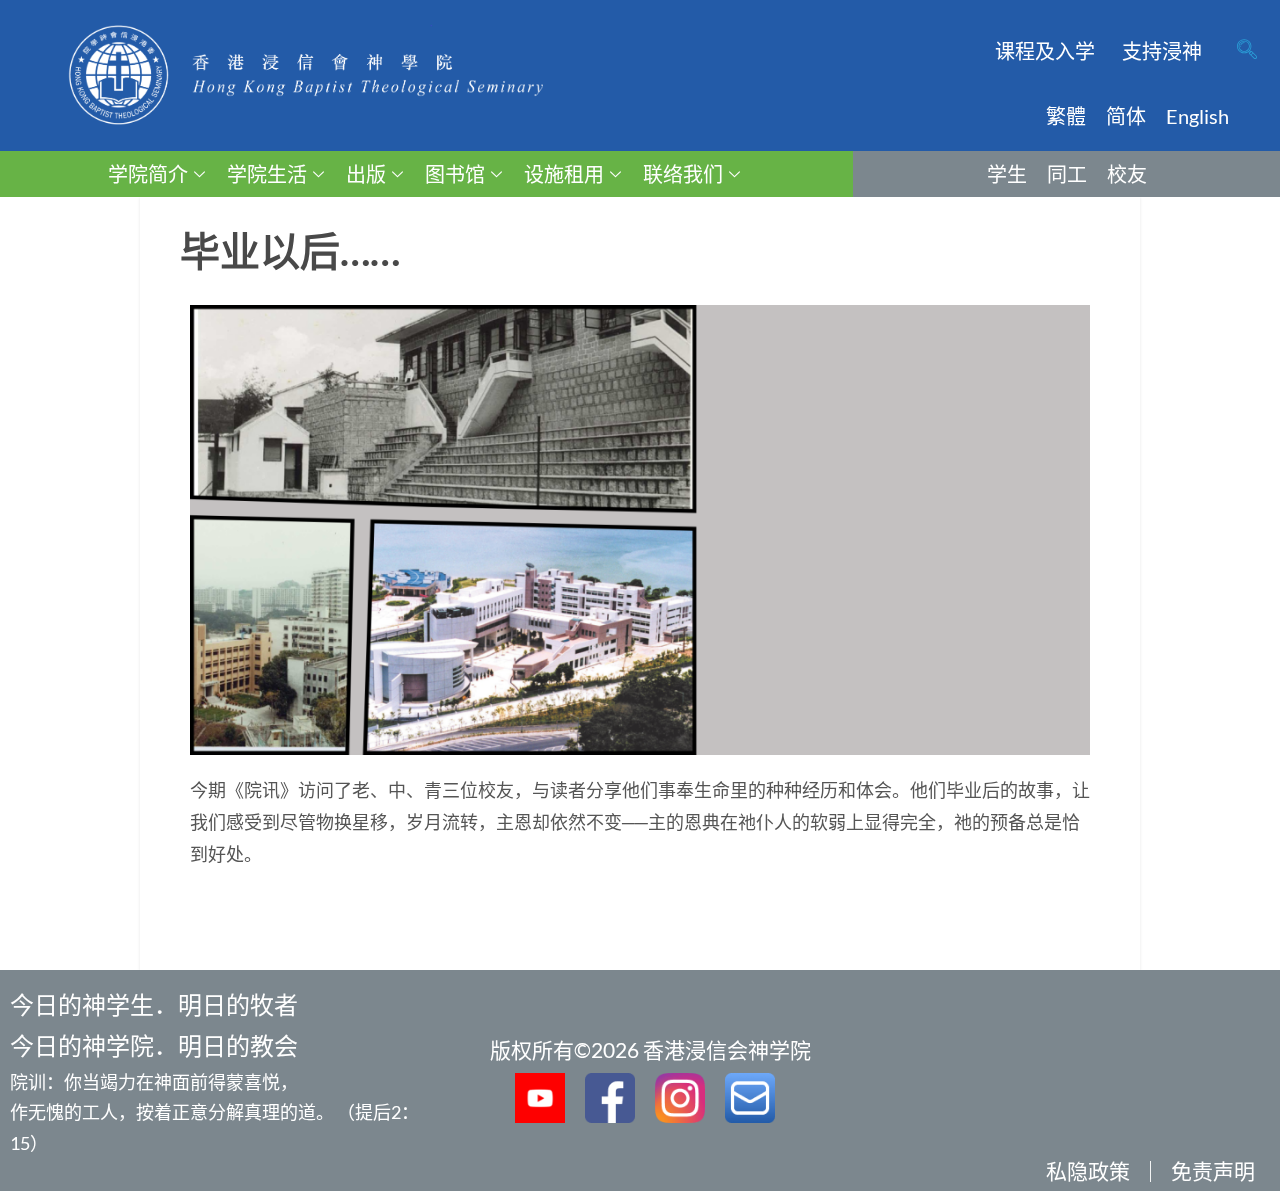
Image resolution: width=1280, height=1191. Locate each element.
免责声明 (1213, 1170)
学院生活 (267, 174)
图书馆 (455, 174)
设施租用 (564, 174)
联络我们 (683, 174)
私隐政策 (1088, 1170)
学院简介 (148, 174)
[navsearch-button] (1247, 51)
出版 (366, 174)
